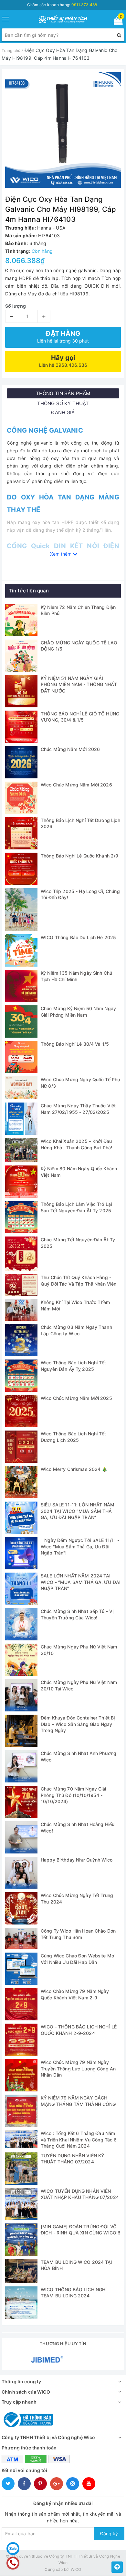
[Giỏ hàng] (116, 22)
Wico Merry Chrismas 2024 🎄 (74, 1469)
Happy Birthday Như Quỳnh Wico (77, 1860)
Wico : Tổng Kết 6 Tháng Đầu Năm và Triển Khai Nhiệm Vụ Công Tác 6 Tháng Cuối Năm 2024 (79, 2140)
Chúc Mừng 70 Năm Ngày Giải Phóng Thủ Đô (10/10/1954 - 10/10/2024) (73, 1795)
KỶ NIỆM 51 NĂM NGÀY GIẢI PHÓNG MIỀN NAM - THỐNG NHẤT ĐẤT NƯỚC (79, 684)
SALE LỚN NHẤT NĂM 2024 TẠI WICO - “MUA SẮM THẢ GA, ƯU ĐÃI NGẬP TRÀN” (81, 1582)
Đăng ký (109, 2534)
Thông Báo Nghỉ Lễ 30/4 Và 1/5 (75, 1044)
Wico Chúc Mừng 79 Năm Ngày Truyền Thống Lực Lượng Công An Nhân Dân (78, 2068)
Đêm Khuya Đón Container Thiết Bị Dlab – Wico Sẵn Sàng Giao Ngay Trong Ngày (78, 1724)
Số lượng (16, 306)
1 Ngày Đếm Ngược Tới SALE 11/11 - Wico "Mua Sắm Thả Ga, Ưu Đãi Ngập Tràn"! (80, 1546)
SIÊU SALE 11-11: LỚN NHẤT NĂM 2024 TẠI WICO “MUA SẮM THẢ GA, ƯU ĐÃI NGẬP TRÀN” (78, 1511)
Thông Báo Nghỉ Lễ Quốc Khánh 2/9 (79, 856)
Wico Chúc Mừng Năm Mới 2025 (76, 1398)
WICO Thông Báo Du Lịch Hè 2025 (78, 937)
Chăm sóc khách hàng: (62, 5)
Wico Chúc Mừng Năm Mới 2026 (76, 785)
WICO (76, 2569)
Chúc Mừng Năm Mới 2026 (70, 749)
